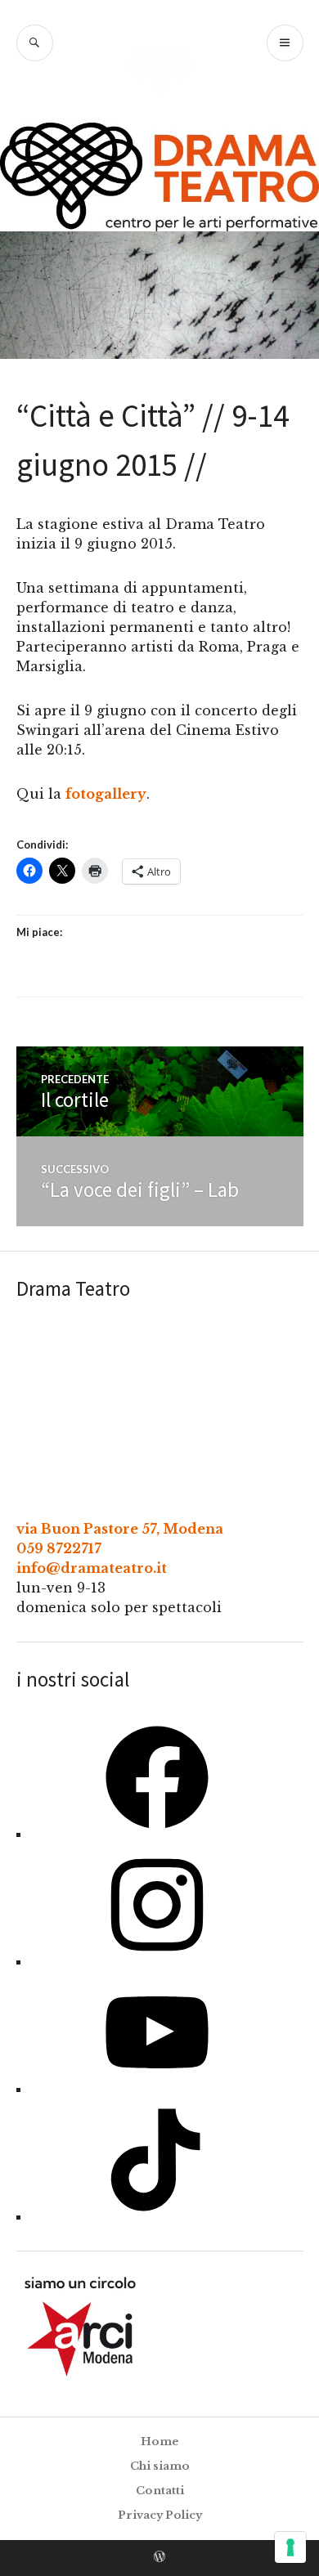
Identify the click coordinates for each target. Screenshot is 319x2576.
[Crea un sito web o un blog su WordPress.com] (159, 2558)
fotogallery (106, 794)
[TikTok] (157, 2216)
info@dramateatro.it (92, 1568)
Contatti (160, 2491)
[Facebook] (157, 1834)
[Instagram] (157, 1961)
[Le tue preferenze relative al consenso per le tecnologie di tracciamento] (290, 2547)
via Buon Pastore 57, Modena (120, 1529)
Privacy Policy (160, 2515)
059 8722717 (59, 1548)
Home (160, 2442)
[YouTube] (157, 2089)
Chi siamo (160, 2466)
